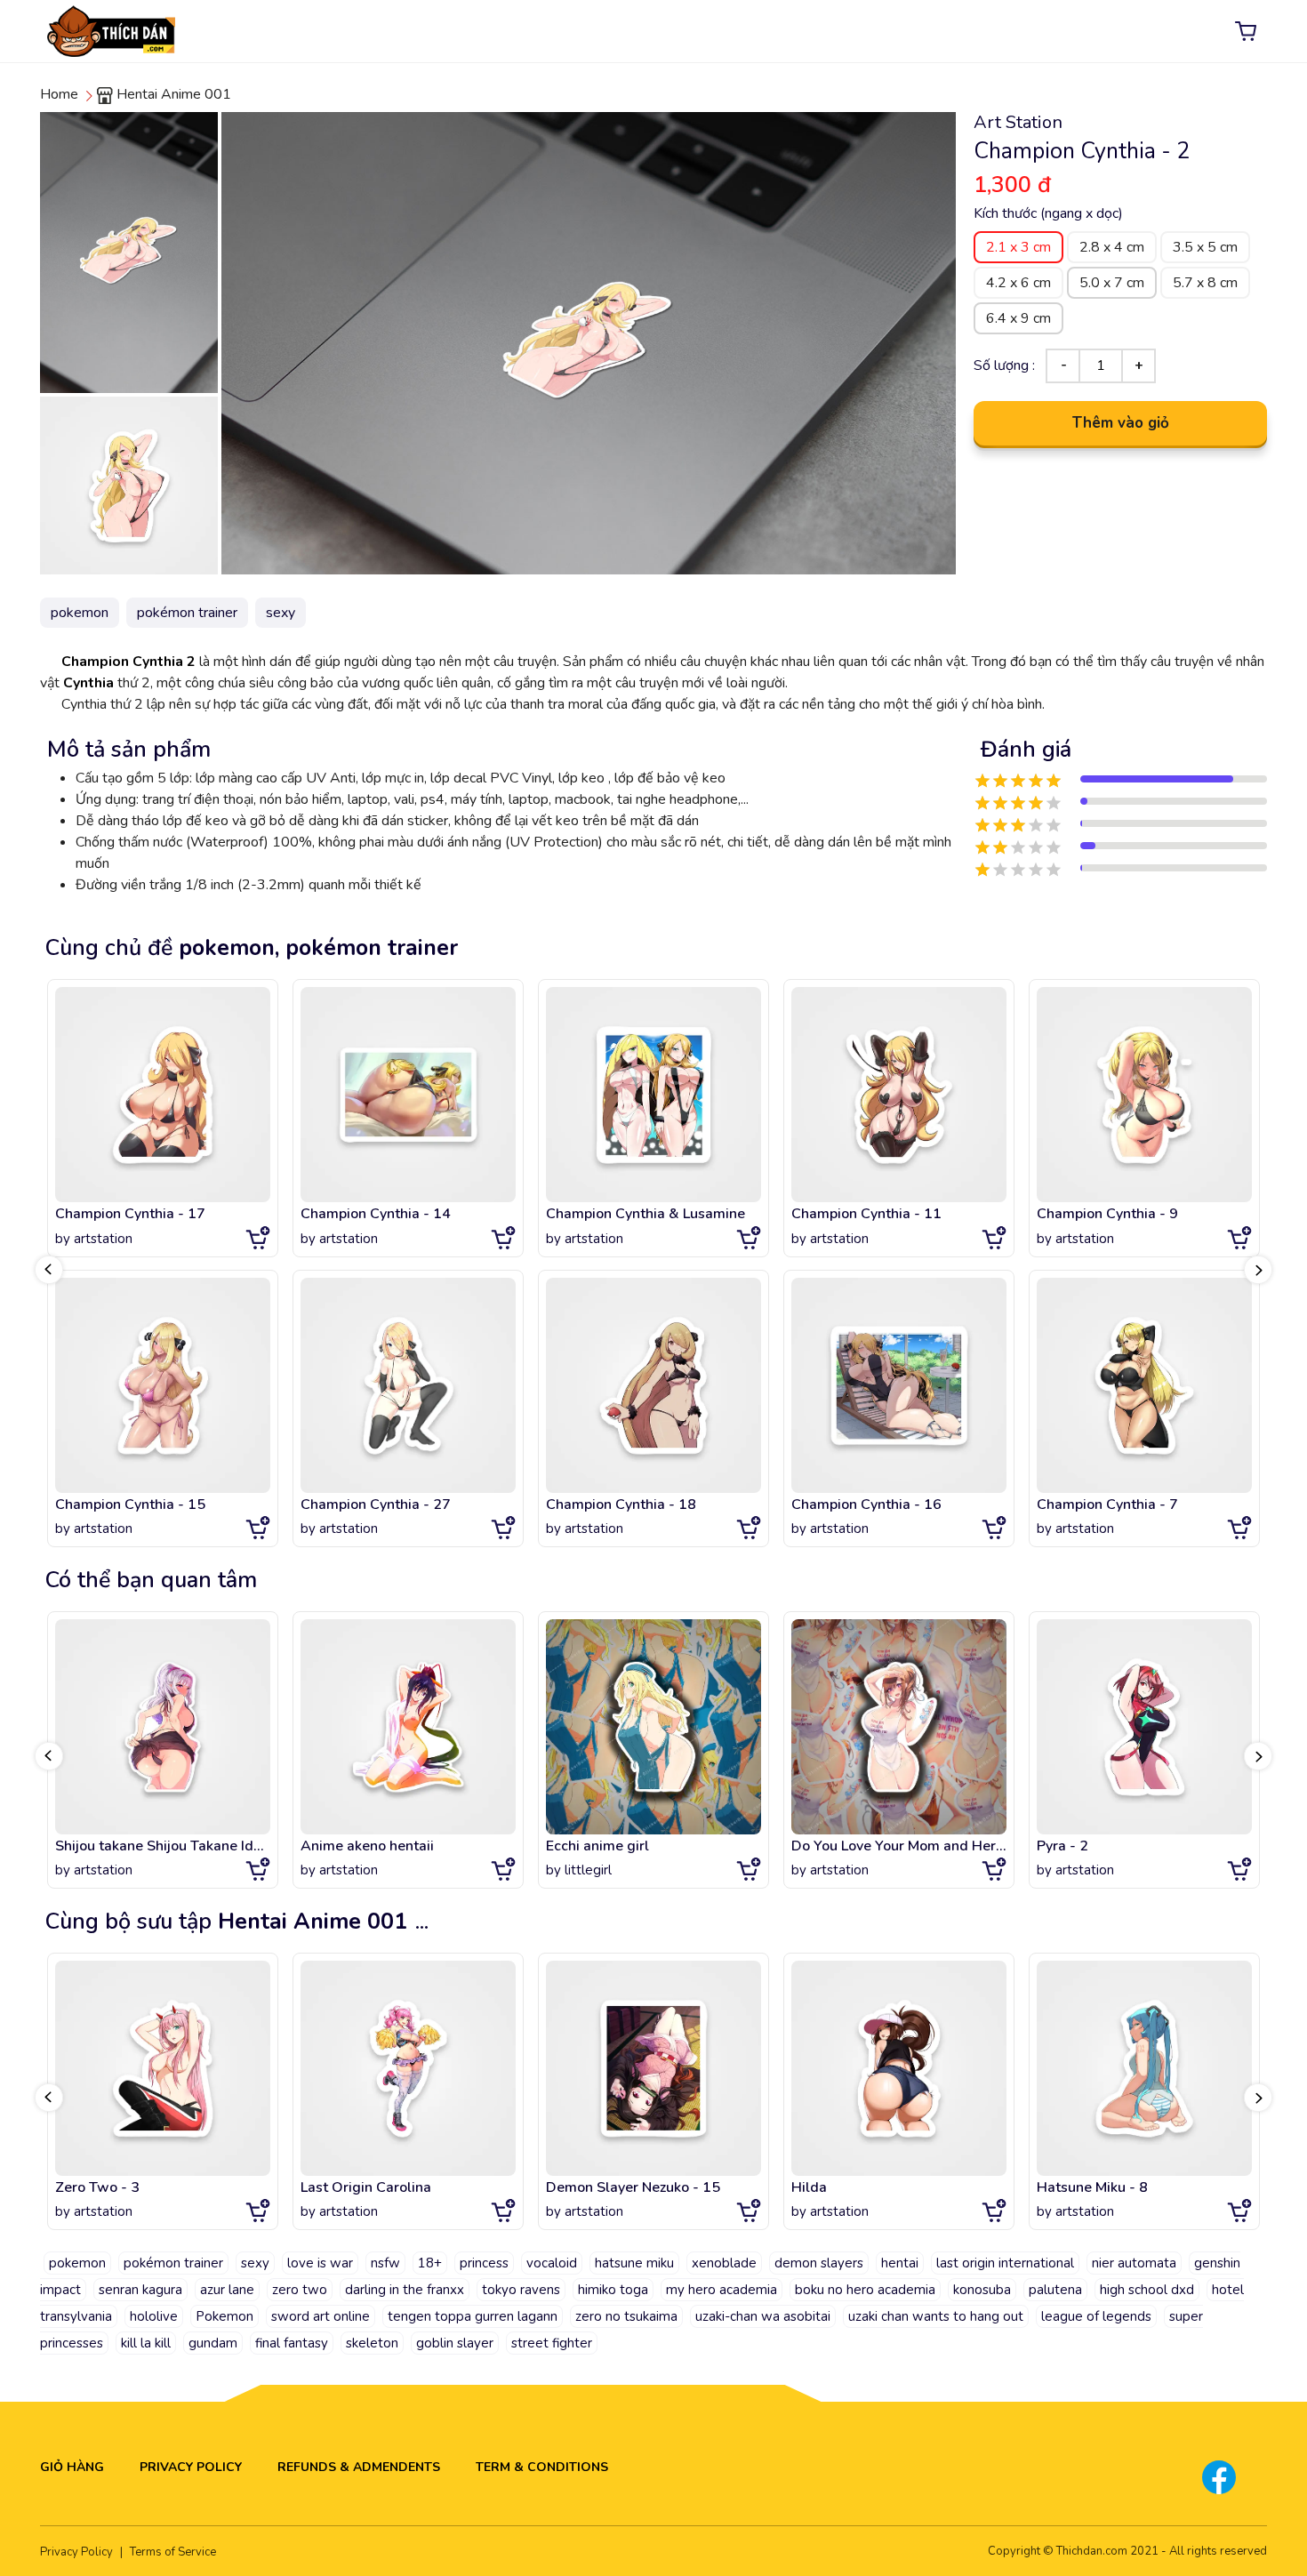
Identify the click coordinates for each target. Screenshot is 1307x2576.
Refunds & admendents (359, 2467)
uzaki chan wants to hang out (936, 2316)
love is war (320, 2263)
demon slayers (819, 2263)
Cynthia (88, 683)
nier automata (1134, 2263)
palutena (1055, 2290)
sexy (255, 2263)
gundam (213, 2343)
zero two (300, 2290)
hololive (154, 2316)
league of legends (1096, 2316)
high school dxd (1147, 2290)
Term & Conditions (542, 2467)
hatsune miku (634, 2263)
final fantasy (292, 2343)
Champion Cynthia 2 (130, 662)
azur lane (227, 2290)
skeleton (372, 2343)
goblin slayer (455, 2343)
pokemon (77, 2263)
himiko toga (613, 2290)
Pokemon (225, 2316)
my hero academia (722, 2290)
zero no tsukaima (626, 2316)
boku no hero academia (865, 2290)
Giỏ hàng (72, 2467)
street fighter (552, 2343)
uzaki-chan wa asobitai (763, 2316)
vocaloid (552, 2263)
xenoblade (724, 2263)
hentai (900, 2263)
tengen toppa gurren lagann (473, 2316)
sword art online (321, 2316)
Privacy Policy (191, 2467)
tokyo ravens (521, 2290)
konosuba (982, 2290)
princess (484, 2263)
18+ (430, 2263)
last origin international (1005, 2263)
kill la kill (146, 2343)
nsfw (385, 2263)
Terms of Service (173, 2552)
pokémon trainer (173, 2263)
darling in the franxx (405, 2290)
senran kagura (140, 2290)
